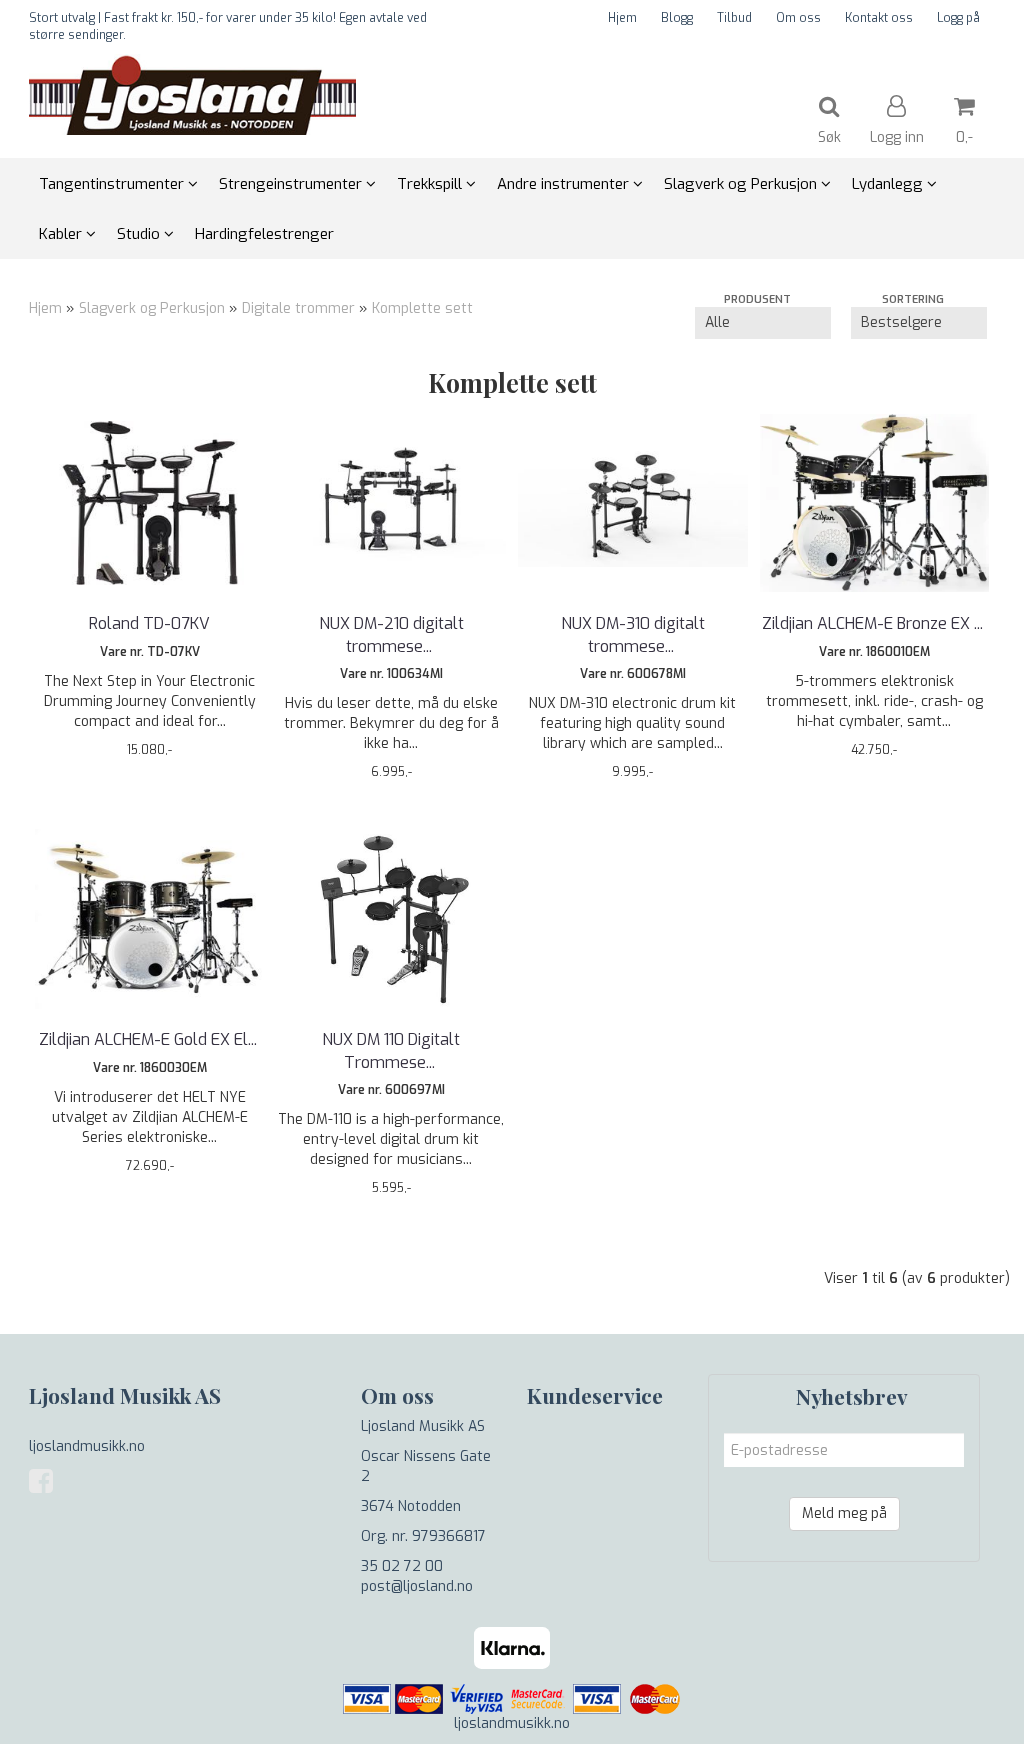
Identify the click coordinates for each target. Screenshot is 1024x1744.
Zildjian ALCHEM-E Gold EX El (150, 1039)
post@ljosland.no (417, 1586)
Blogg (677, 18)
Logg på (958, 18)
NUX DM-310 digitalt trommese (633, 634)
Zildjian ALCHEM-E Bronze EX (874, 623)
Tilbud (734, 18)
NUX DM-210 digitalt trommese (391, 634)
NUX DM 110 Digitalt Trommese (391, 1050)
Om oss (798, 18)
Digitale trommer (298, 308)
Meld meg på (844, 1513)
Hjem (622, 18)
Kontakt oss (879, 18)
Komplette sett (422, 308)
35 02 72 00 (402, 1566)
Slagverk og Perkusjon (152, 308)
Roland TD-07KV (149, 623)
